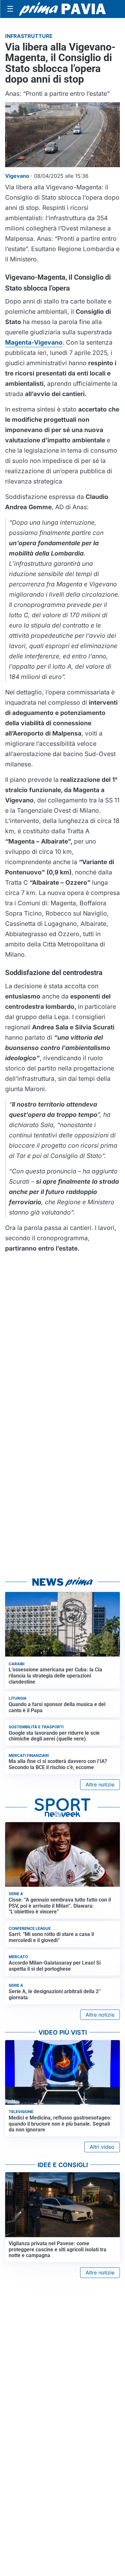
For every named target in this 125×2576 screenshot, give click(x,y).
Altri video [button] (102, 2147)
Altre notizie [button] (100, 1785)
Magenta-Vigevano (34, 342)
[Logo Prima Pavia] (63, 9)
